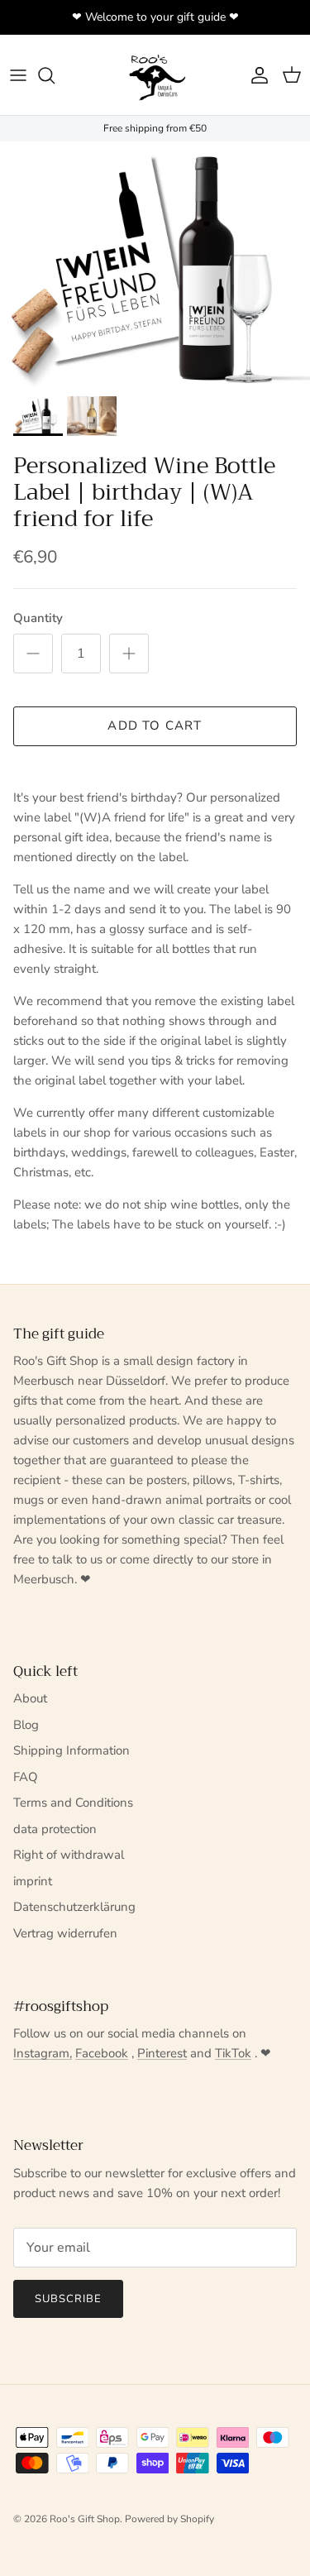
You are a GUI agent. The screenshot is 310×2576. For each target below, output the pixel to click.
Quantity (38, 618)
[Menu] (18, 75)
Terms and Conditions (73, 1803)
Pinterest (162, 2053)
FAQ (26, 1777)
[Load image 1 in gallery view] (155, 265)
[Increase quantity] (129, 654)
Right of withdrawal (69, 1855)
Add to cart (155, 725)
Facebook (102, 2053)
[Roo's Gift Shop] (155, 75)
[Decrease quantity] (33, 654)
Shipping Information (72, 1750)
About (30, 1698)
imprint (33, 1881)
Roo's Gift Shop (85, 2519)
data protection (55, 1829)
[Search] (55, 75)
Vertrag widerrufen (65, 1933)
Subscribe (68, 2299)
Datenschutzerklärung (74, 1907)
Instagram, (43, 2053)
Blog (26, 1725)
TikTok (233, 2053)
